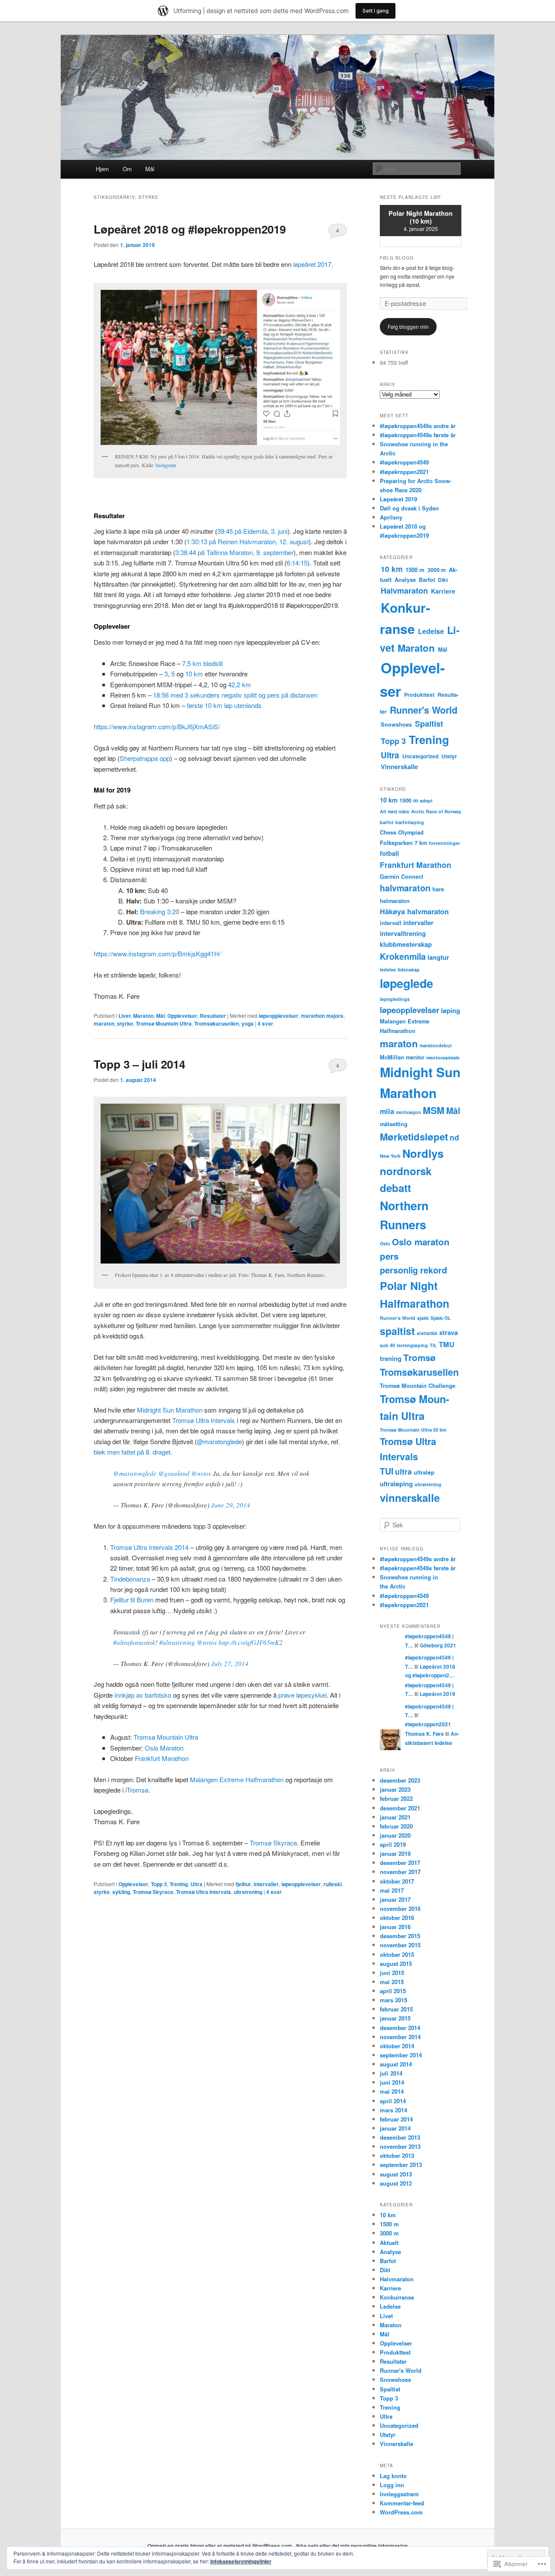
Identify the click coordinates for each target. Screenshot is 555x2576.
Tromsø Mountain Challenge (418, 1385)
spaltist (397, 1331)
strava (449, 1332)
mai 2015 (392, 1982)
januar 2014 (395, 2128)
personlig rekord (413, 1270)
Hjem (102, 169)
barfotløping (410, 822)
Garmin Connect (402, 876)
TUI (387, 1471)
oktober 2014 (397, 2046)
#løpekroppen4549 (404, 462)
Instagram (166, 465)
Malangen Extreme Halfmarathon (237, 1779)
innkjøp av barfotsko (143, 1695)
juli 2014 (391, 2073)
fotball (389, 853)
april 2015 (393, 1991)
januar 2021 (395, 1817)
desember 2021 (400, 1808)
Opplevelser (182, 1016)
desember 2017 (400, 1863)
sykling (121, 1892)
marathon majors (322, 1016)
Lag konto (393, 2476)
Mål (150, 169)
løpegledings (395, 999)
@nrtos (201, 1473)
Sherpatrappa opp (145, 758)
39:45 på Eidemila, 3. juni (252, 531)
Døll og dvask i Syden (409, 508)
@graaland (174, 1473)
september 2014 (401, 2055)
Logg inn (392, 2485)
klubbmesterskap (406, 944)
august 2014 (396, 2064)
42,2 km (240, 684)
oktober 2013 (397, 2155)
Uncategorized (420, 756)
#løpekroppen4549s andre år (418, 426)
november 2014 (400, 2037)
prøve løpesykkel (302, 1695)
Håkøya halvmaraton (414, 911)
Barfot (427, 580)
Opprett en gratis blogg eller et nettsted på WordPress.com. (220, 2546)
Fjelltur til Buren (132, 1600)
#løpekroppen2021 (404, 472)
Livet (124, 1016)
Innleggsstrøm (399, 2494)
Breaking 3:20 (160, 911)
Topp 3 (159, 1884)
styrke (125, 1023)
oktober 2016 (397, 1918)
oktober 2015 (397, 1954)
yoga (248, 1023)
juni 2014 (392, 2082)
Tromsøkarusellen (217, 1023)
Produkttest (419, 695)
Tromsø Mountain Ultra (164, 1023)
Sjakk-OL (441, 1318)
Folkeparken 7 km (403, 843)
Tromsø (420, 1357)
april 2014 (393, 2101)
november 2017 (400, 1872)
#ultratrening (177, 1642)
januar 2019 (395, 1853)
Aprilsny (391, 517)
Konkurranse (397, 2297)
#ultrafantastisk (134, 1642)
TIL (433, 1345)
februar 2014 (396, 2119)
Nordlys (423, 1153)
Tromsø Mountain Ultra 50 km (413, 1430)
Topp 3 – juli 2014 (139, 1064)
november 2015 (400, 1945)
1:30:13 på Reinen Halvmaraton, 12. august (248, 541)
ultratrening (248, 1892)
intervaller (266, 1884)
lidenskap (409, 970)
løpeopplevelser (279, 1016)
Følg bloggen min (408, 326)
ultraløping (396, 1484)
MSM (434, 1110)
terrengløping (412, 1345)
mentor (415, 1057)
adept (426, 801)
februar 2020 (396, 1826)
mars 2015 (393, 2000)
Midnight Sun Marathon (170, 1410)
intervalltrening (403, 933)
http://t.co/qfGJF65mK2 (251, 1642)
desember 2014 (400, 2028)
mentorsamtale (443, 1057)
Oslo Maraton (164, 1748)
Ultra (196, 1884)
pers (389, 1256)
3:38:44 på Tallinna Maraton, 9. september (234, 552)
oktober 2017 (397, 1881)
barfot (387, 822)
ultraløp (424, 1472)
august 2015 (396, 1964)
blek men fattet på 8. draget (132, 1452)
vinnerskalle (410, 1498)
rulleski (333, 1884)
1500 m (415, 570)
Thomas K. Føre (424, 1734)
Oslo (385, 1243)
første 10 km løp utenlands (224, 705)
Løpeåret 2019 (398, 499)
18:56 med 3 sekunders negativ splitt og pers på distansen (235, 695)
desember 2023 (400, 1780)
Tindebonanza (130, 1579)
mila (387, 1111)
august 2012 (396, 2183)
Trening (179, 1884)
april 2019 (393, 1844)
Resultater (213, 1016)
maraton (104, 1023)
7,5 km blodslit (202, 663)
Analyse (405, 580)
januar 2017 (395, 1899)
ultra (403, 1471)
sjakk (423, 1318)
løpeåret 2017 (312, 264)
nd (454, 1137)
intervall (391, 923)
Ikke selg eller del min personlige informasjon (352, 2546)
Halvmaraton (404, 591)
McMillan (392, 1057)
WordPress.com (401, 2512)
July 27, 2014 (230, 1663)
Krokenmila (403, 956)
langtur (438, 957)
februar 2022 (396, 1798)
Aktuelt (389, 2243)
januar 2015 (395, 2018)
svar (265, 1023)
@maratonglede (219, 1441)
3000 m (437, 570)
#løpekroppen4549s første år (418, 435)
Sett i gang (375, 11)
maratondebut (436, 1045)
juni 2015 (392, 1973)
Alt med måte (395, 811)
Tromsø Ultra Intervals (204, 1420)
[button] (220, 367)
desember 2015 (400, 1936)
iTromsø (137, 1790)
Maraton (143, 1016)
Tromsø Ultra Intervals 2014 (149, 1547)
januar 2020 (395, 1835)
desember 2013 (400, 2137)
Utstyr (449, 756)
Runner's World (424, 710)
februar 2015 (396, 2009)
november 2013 (400, 2146)
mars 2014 (393, 2110)
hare (438, 889)
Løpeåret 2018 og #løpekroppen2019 (190, 229)
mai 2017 (392, 1890)
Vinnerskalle (399, 767)
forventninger (444, 843)
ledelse (388, 970)
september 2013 (401, 2165)
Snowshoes (396, 724)
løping (451, 1010)
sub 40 (387, 1345)
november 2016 (400, 1908)
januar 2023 (395, 1789)
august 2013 (396, 2174)
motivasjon (408, 1112)
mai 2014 (392, 2091)
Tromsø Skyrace (273, 1843)
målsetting (394, 1124)
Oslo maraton (421, 1242)
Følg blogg (397, 258)
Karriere (443, 591)
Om (127, 169)
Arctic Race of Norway (436, 811)
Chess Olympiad (402, 832)
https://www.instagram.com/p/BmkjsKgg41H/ (157, 953)
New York (390, 1156)
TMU (447, 1344)
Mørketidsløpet (414, 1137)
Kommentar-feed (402, 2503)
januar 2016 (395, 1927)
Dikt (443, 580)
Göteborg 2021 (438, 1645)
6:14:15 (297, 563)
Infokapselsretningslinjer (241, 2561)
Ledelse (431, 631)
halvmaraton (405, 888)
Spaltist (429, 724)
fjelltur (243, 1884)
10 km (194, 674)
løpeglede (406, 983)
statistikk (427, 1333)
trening (391, 1358)
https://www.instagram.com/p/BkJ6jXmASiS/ (157, 726)
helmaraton (395, 901)
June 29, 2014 (231, 1505)
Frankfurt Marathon (162, 1758)
